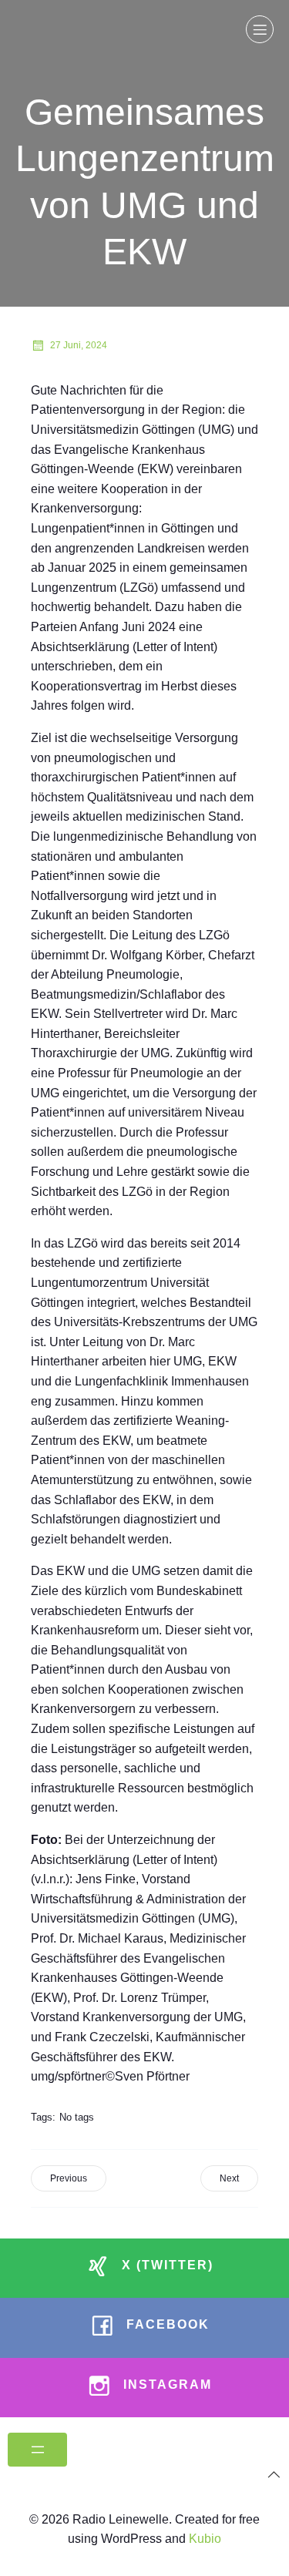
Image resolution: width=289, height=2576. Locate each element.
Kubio (205, 2539)
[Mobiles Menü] (260, 29)
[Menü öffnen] (37, 2450)
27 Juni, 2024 (79, 345)
